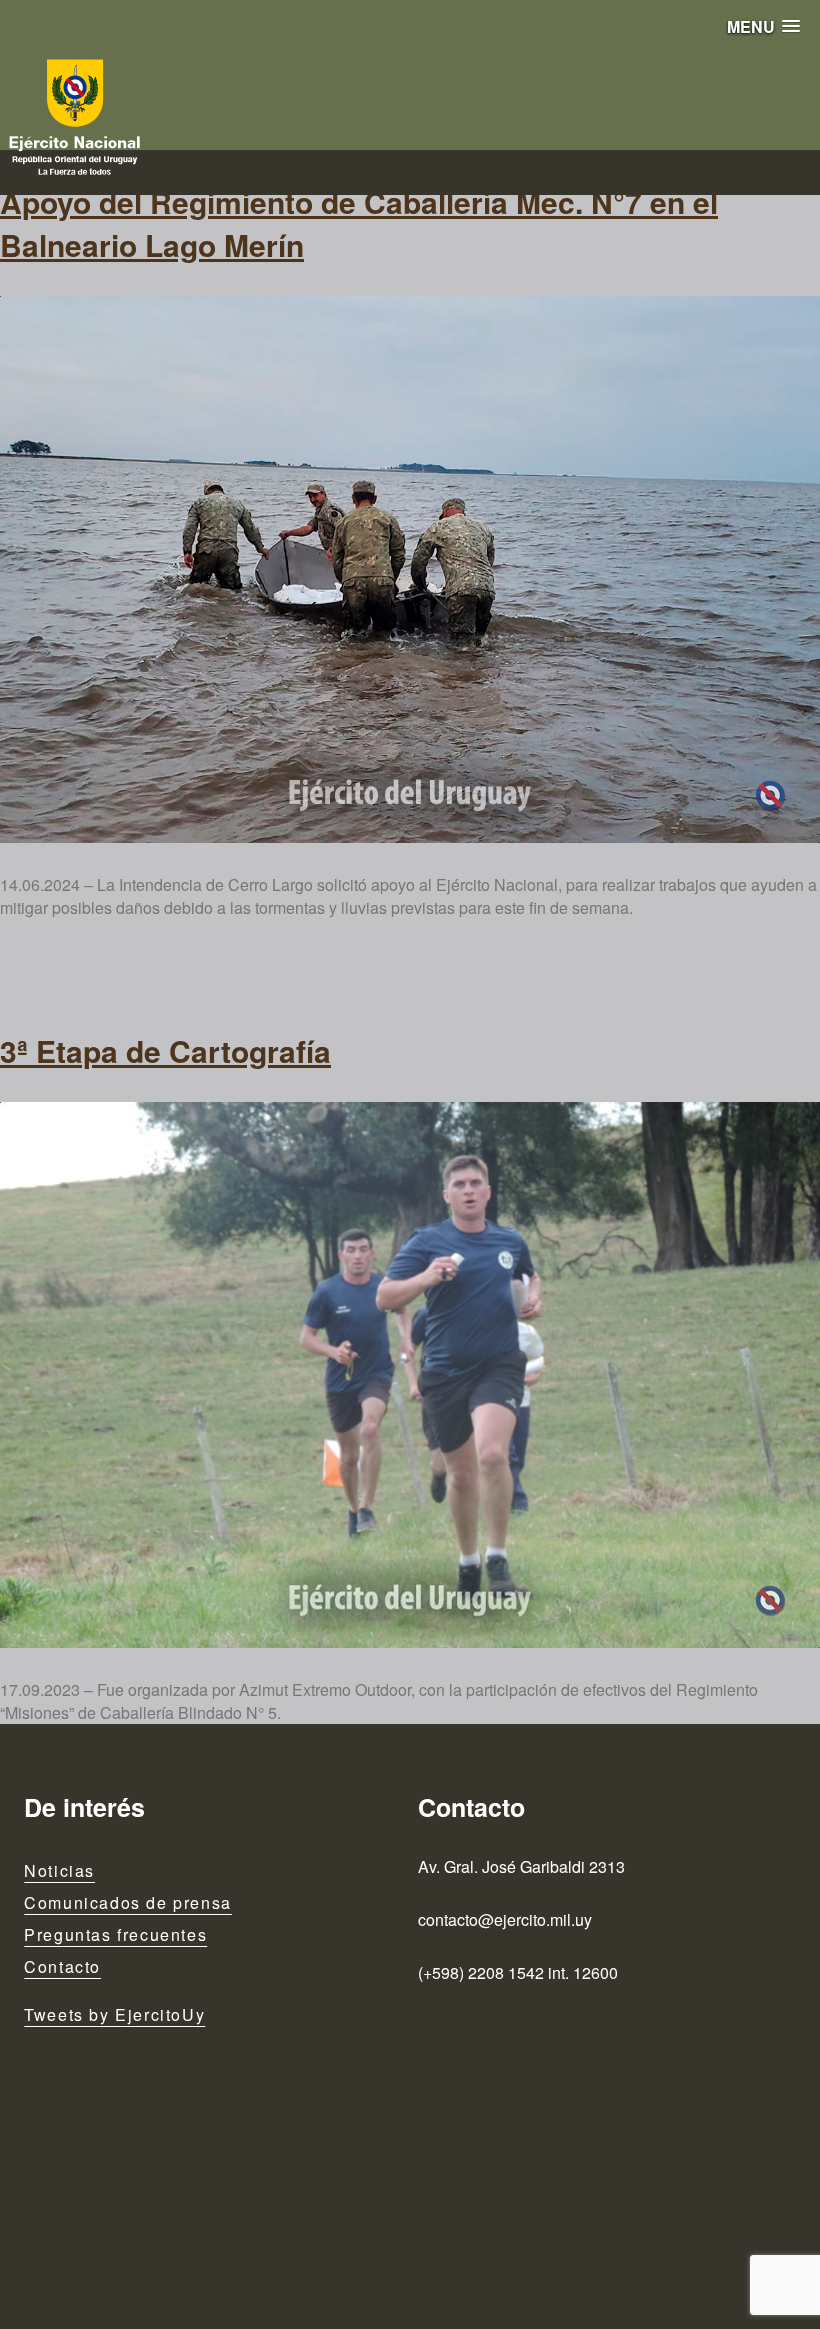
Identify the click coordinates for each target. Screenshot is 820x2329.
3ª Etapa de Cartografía (165, 1050)
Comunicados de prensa (128, 1902)
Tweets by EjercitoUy (114, 2014)
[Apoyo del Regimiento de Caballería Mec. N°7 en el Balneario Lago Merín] (410, 569)
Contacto (62, 1966)
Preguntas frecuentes (115, 1934)
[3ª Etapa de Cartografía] (410, 1375)
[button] (763, 26)
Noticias (59, 1870)
